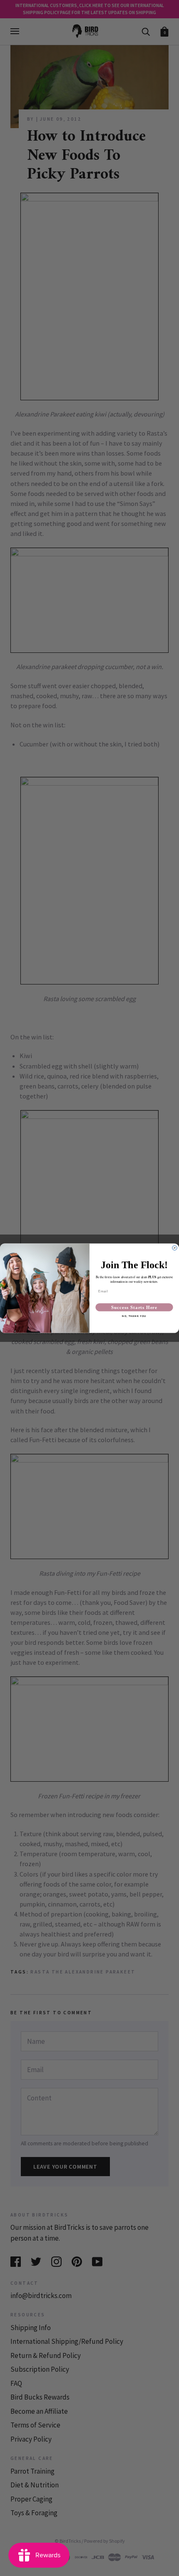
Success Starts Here (134, 1307)
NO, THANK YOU (134, 1316)
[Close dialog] (175, 1248)
